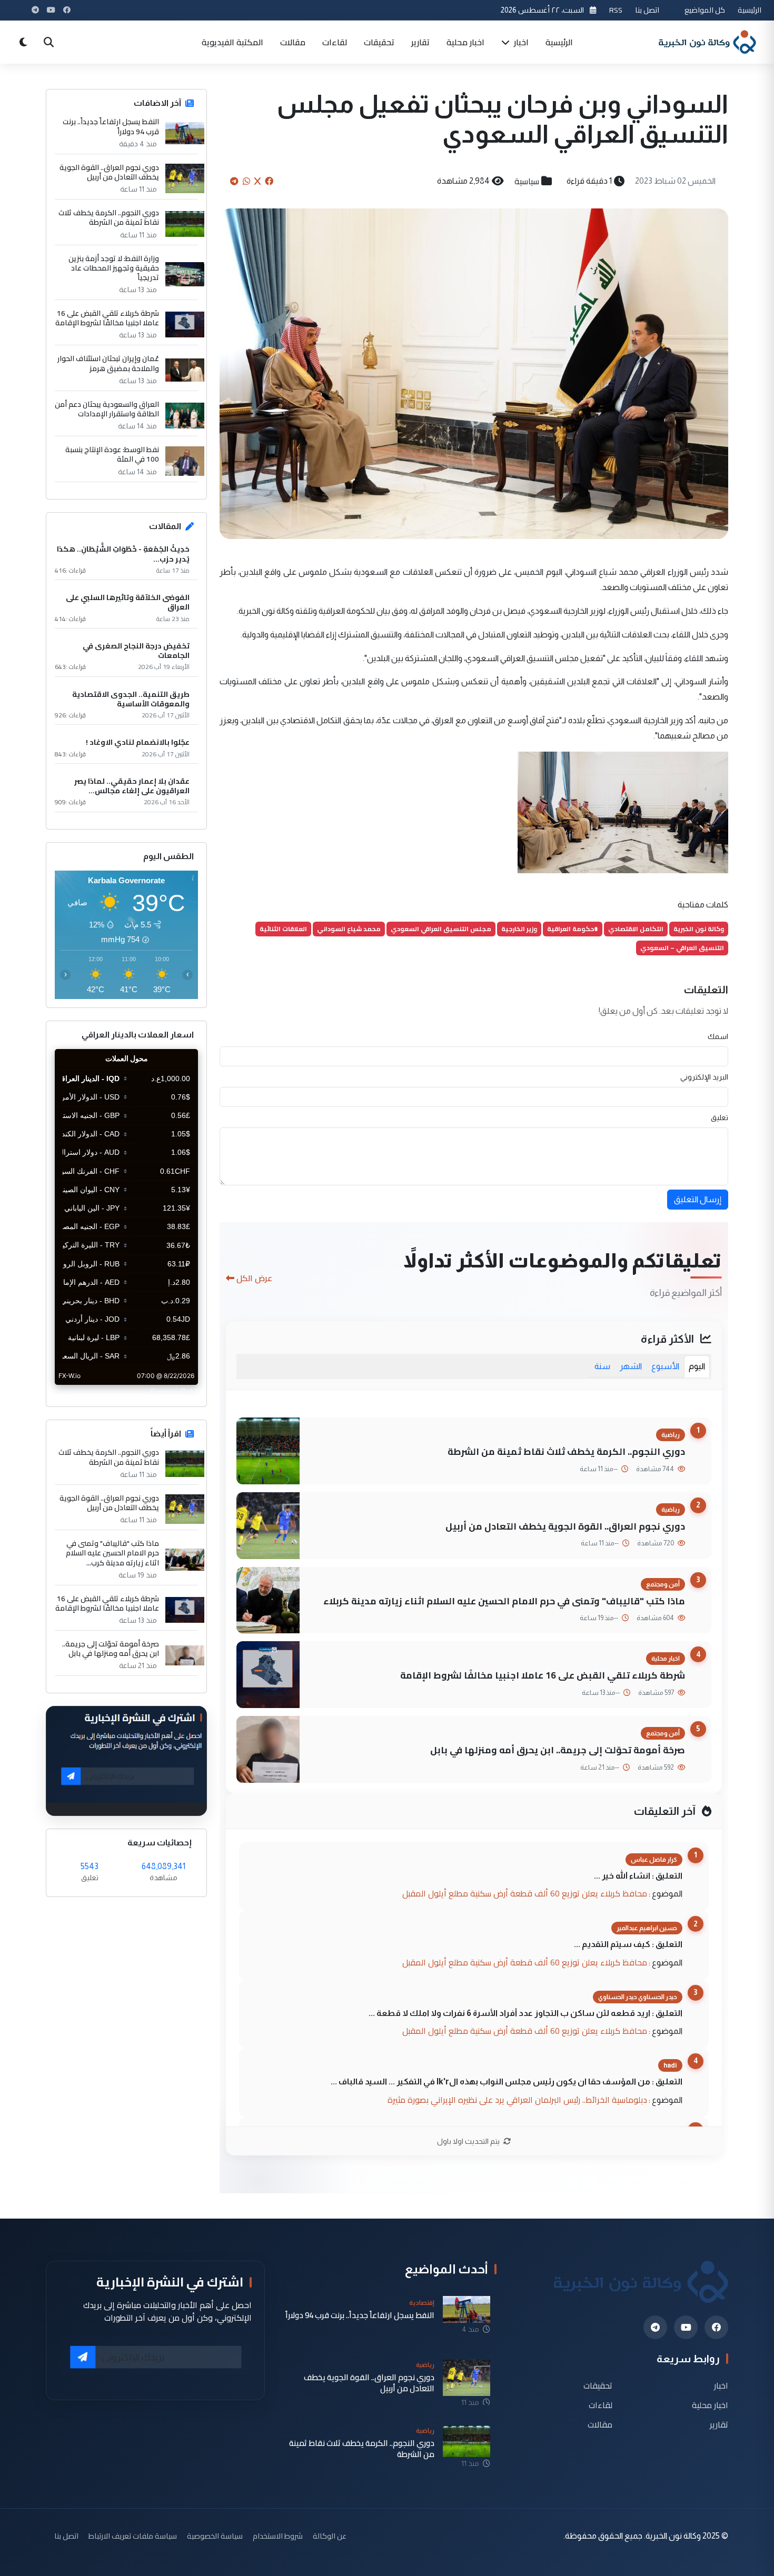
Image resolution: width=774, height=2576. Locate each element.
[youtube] (686, 2327)
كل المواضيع (705, 10)
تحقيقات (379, 42)
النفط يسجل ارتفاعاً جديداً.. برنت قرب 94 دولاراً (111, 126)
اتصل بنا (647, 10)
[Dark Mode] (23, 42)
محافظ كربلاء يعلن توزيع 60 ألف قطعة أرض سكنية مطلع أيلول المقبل (525, 1893)
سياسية (527, 181)
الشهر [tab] (631, 1366)
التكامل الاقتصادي (636, 929)
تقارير (420, 42)
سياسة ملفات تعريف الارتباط (133, 2536)
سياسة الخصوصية (215, 2536)
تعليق (720, 1117)
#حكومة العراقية (573, 929)
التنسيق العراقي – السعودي (682, 948)
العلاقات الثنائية (283, 929)
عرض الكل (254, 1278)
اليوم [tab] (697, 1366)
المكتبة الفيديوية (232, 42)
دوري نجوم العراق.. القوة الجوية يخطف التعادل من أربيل (565, 1526)
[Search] (48, 42)
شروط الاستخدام (278, 2536)
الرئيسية (750, 10)
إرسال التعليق (698, 1199)
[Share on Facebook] (269, 181)
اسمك (718, 1036)
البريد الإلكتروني (704, 1077)
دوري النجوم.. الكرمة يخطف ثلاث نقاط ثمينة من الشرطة (566, 1451)
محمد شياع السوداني (349, 929)
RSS (616, 10)
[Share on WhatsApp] (246, 181)
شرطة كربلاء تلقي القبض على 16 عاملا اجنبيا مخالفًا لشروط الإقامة (543, 1675)
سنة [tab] (602, 1366)
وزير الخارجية (519, 929)
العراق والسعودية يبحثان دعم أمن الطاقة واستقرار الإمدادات (107, 409)
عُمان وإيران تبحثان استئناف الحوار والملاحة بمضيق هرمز (108, 363)
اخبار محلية (465, 42)
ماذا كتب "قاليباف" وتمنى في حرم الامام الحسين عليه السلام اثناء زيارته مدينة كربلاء (504, 1601)
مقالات (293, 42)
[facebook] (716, 2327)
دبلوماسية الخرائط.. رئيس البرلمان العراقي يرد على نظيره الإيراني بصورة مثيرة (517, 2100)
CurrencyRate (174, 1391)
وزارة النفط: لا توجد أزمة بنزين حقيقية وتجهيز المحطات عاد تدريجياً (114, 268)
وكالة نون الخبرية (699, 929)
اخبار (520, 42)
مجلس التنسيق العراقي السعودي (441, 929)
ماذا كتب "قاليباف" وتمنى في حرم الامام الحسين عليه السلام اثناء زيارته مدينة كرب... (112, 1553)
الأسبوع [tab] (665, 1366)
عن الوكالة (330, 2536)
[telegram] (655, 2327)
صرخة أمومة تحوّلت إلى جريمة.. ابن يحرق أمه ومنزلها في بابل (558, 1750)
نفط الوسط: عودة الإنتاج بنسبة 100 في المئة (112, 454)
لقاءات (335, 42)
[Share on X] (257, 181)
